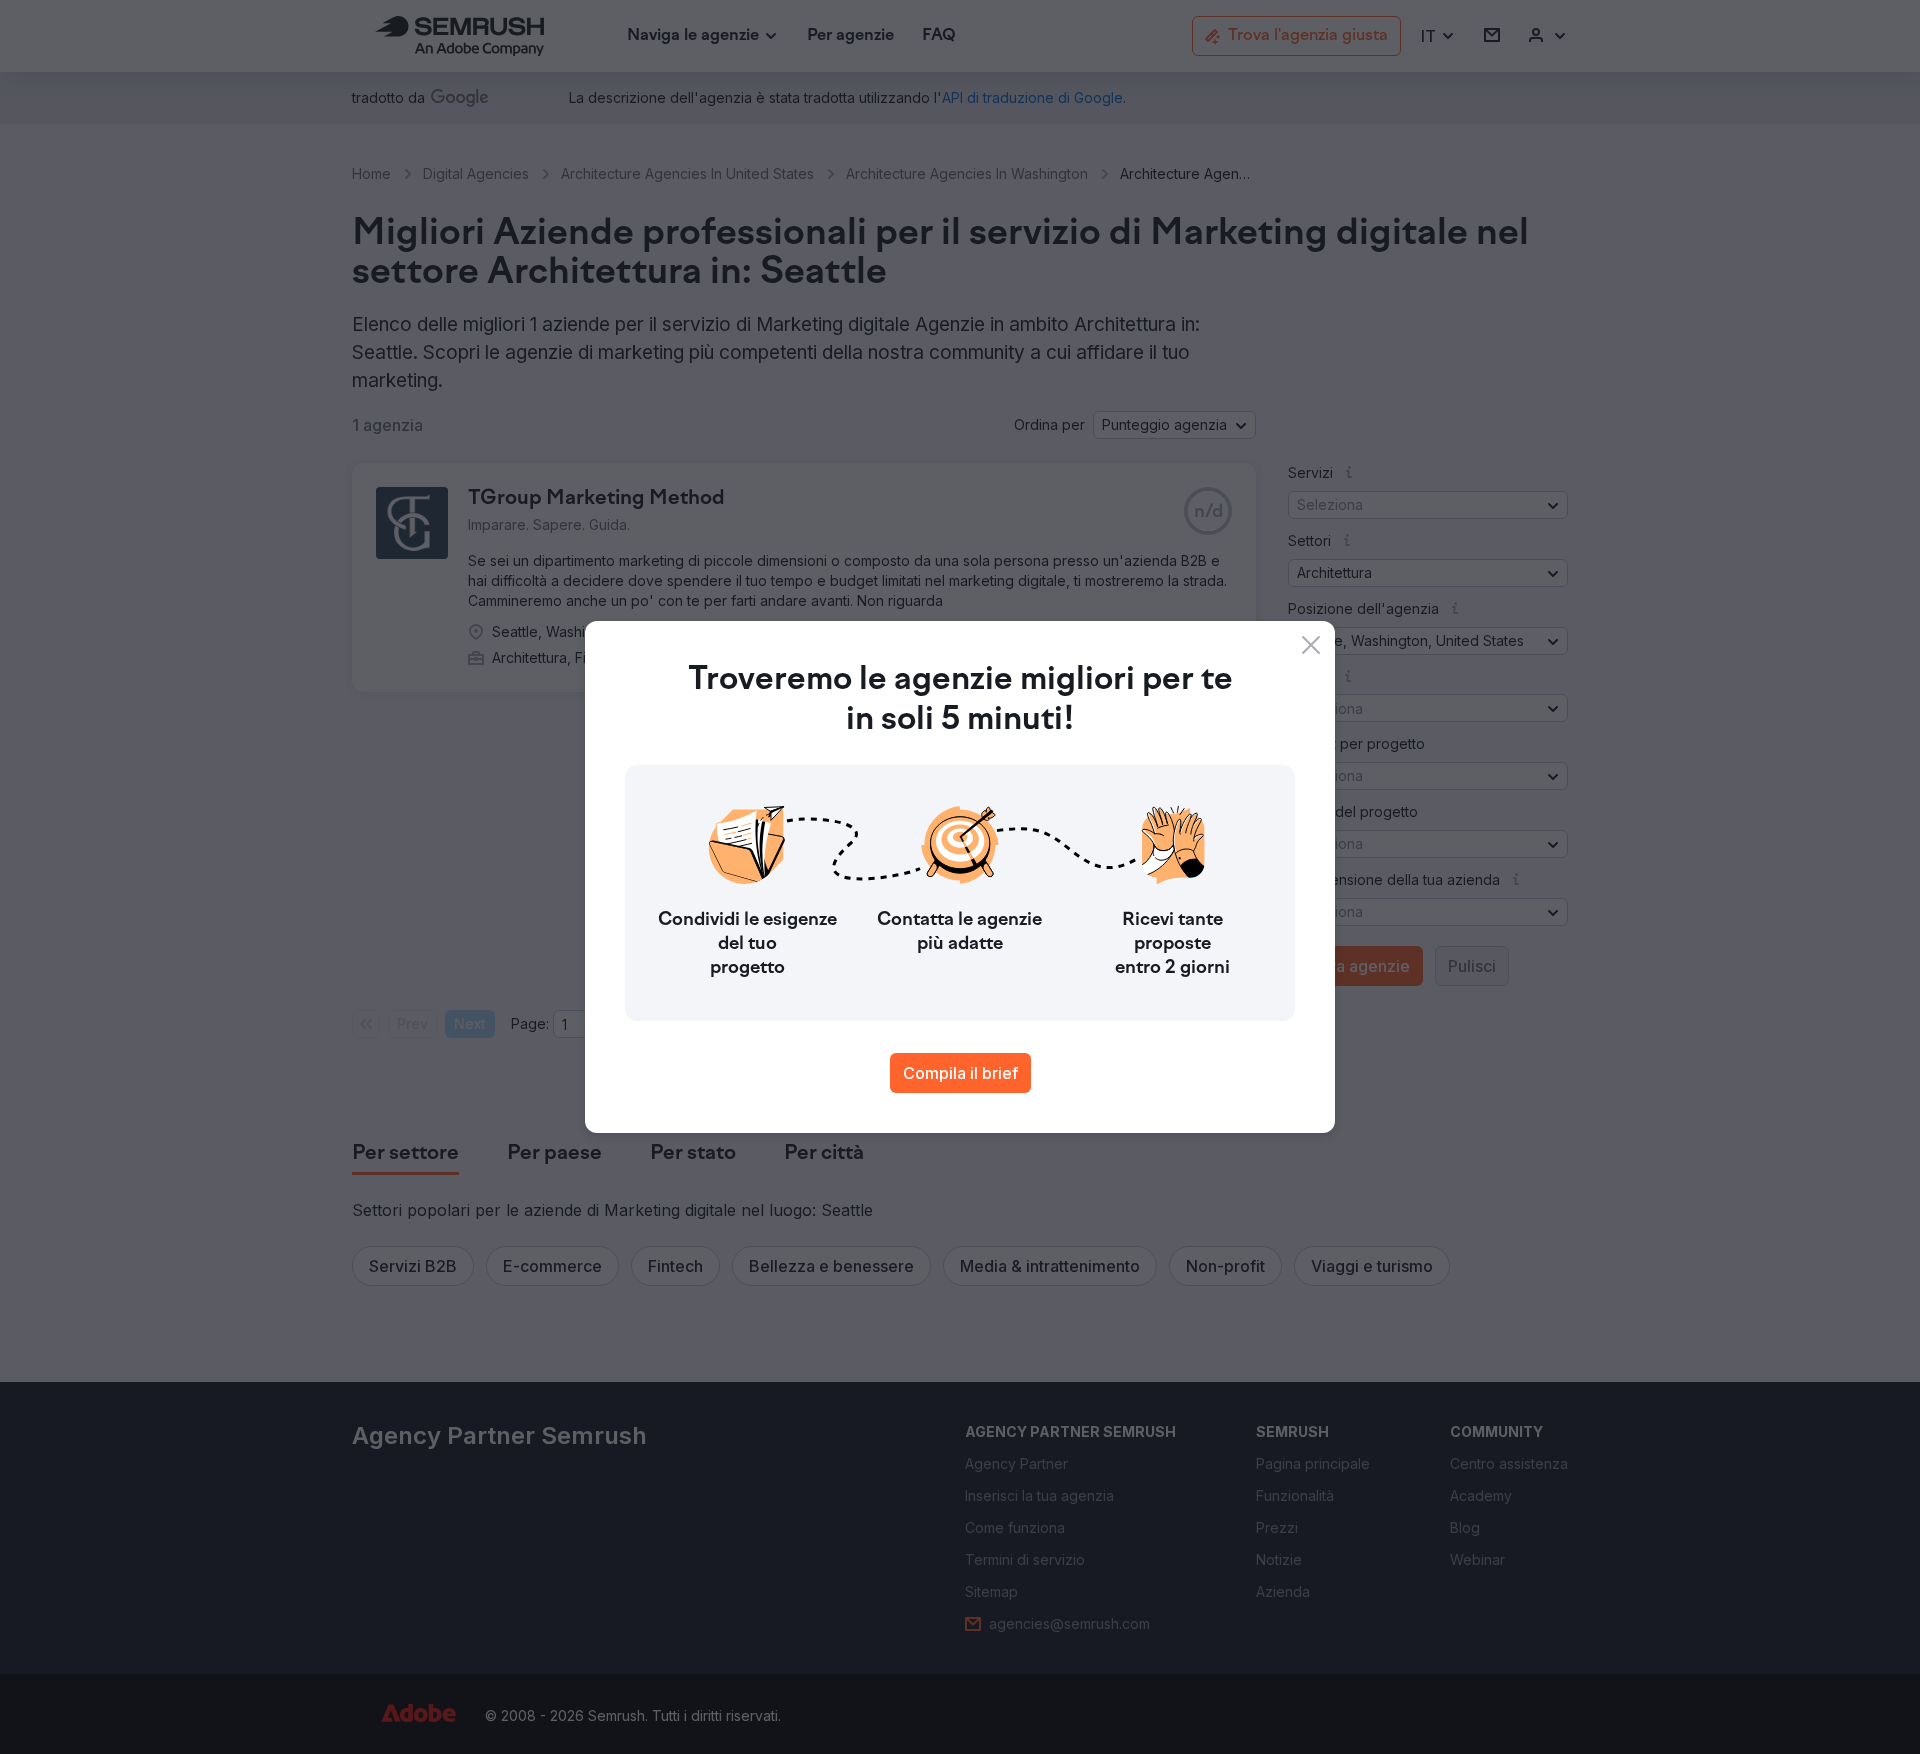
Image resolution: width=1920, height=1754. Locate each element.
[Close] (1311, 645)
